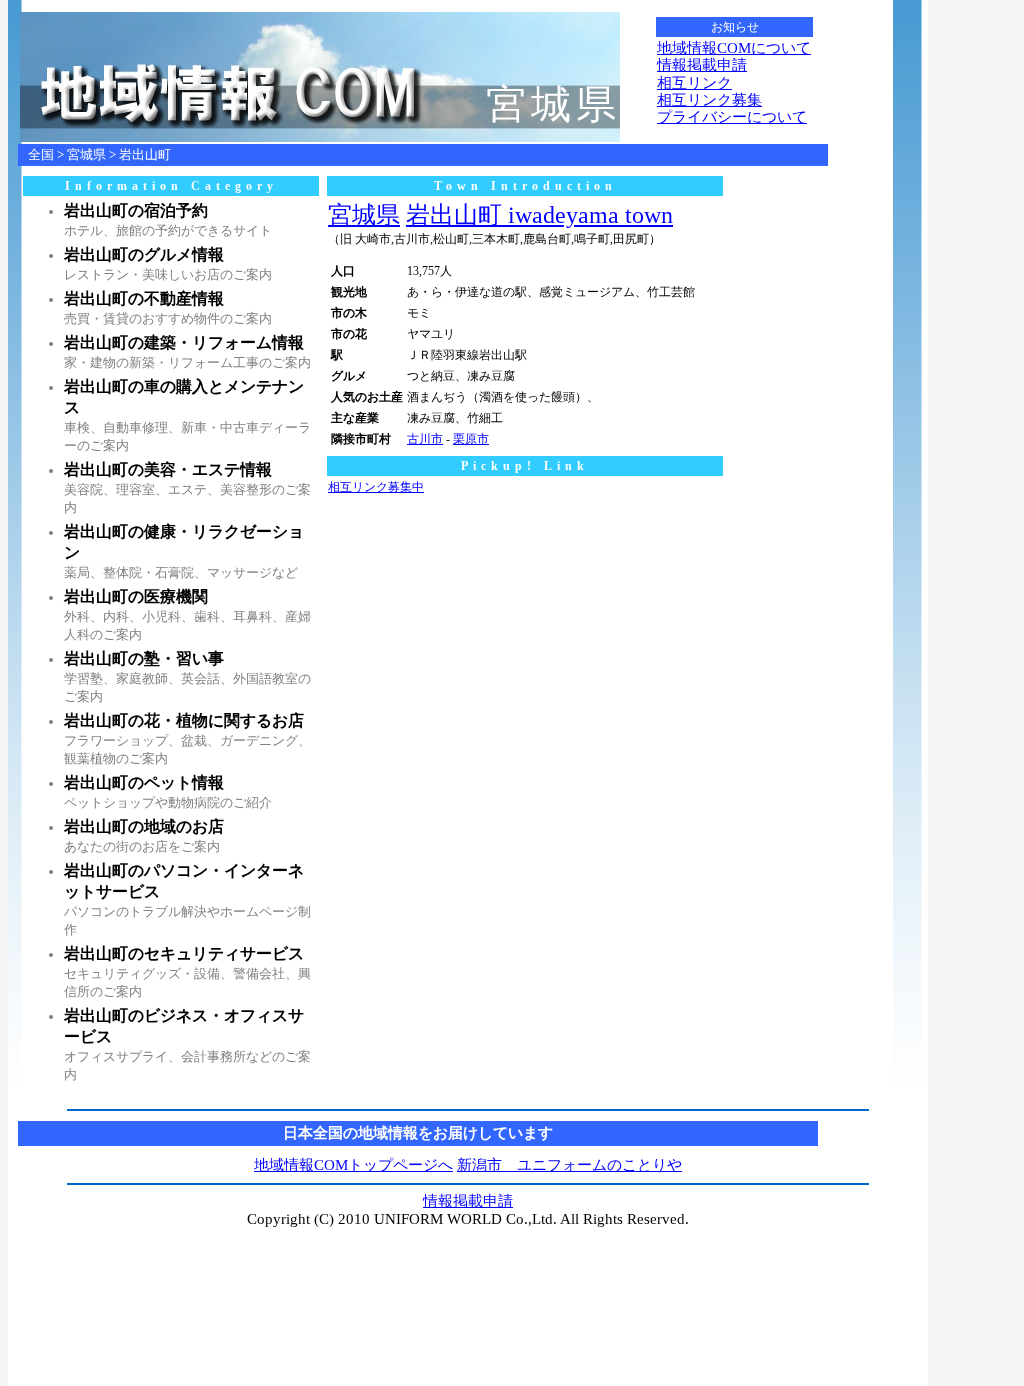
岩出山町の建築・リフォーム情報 (184, 342)
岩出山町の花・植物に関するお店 (184, 720)
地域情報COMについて (734, 48)
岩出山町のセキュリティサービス (184, 953)
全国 (41, 154)
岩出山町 (145, 154)
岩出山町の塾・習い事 (144, 658)
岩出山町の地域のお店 (144, 826)
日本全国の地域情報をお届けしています (418, 1133)
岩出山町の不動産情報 (144, 298)
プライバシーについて (732, 117)
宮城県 (86, 154)
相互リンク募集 (709, 100)
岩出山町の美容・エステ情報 (168, 469)
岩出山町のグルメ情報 (144, 254)
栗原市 (471, 439)
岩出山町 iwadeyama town (539, 215)
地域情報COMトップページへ (353, 1165)
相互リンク (694, 83)
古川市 (425, 439)
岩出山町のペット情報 (144, 782)
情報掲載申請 (702, 65)
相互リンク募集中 (376, 487)
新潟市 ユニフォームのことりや (569, 1165)
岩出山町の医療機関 (136, 596)
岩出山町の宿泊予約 (136, 210)
